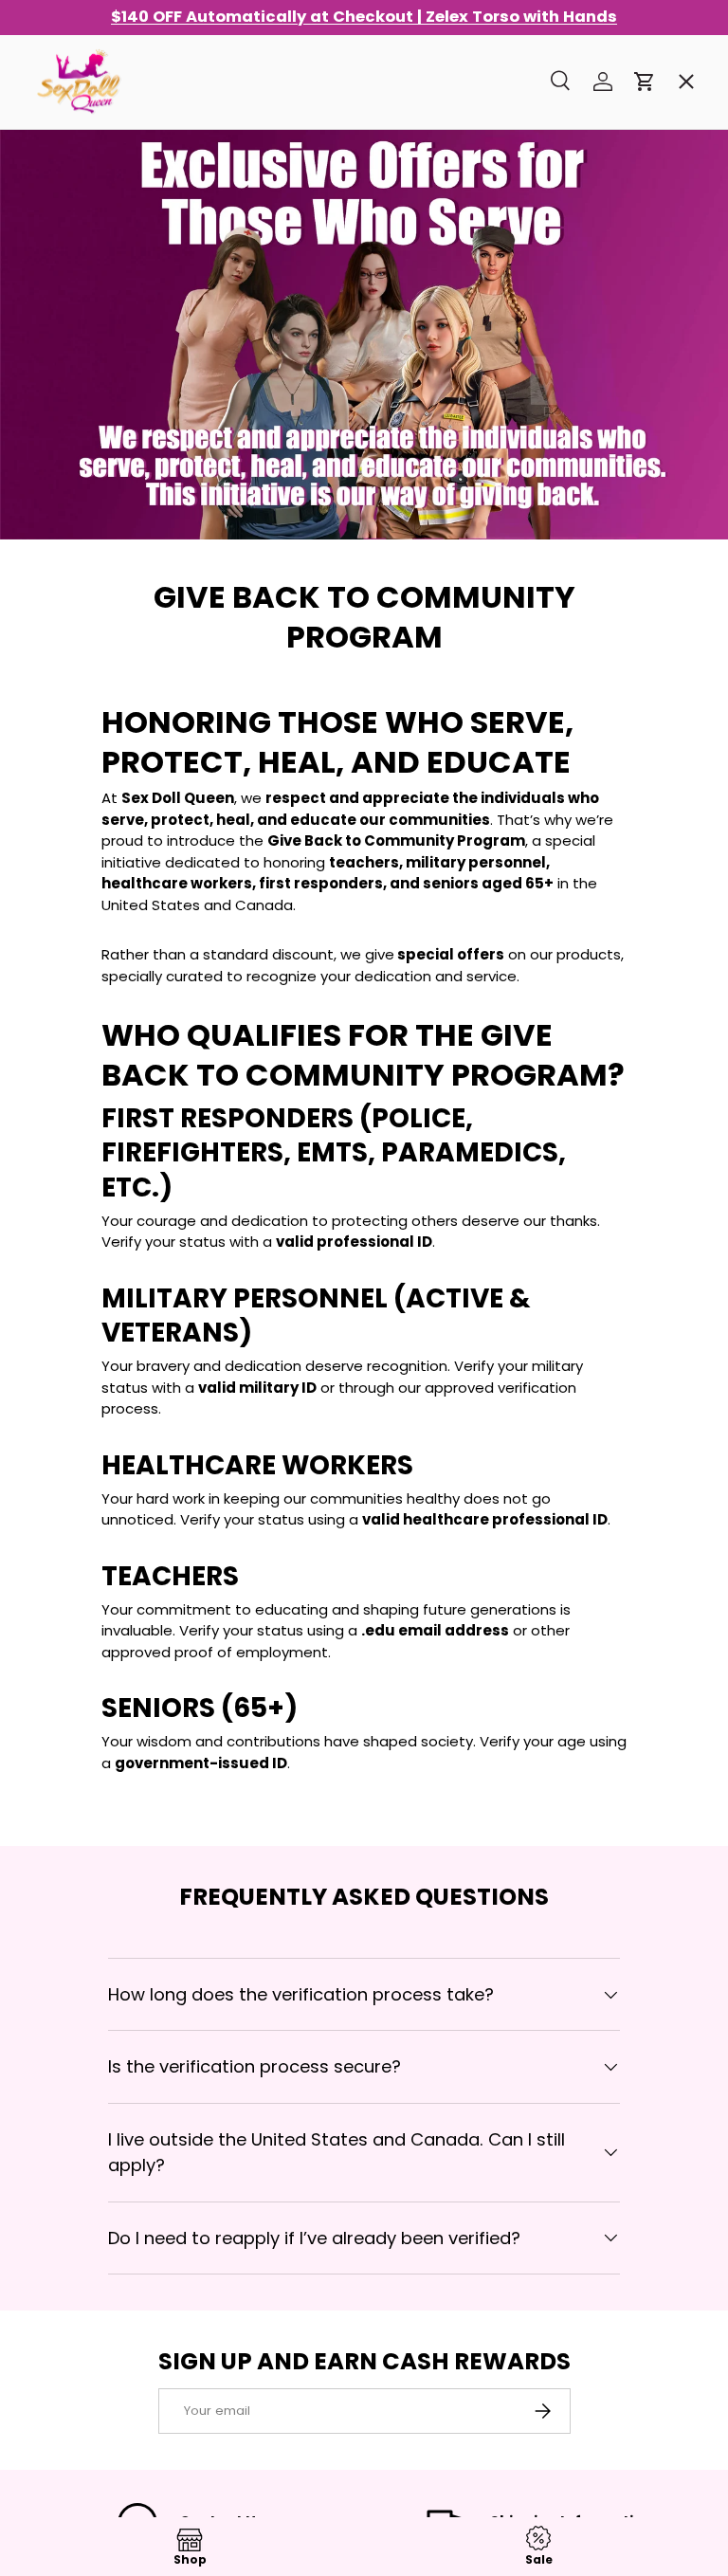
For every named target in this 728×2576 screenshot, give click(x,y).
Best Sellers (91, 196)
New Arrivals (93, 331)
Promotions (90, 128)
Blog (63, 738)
